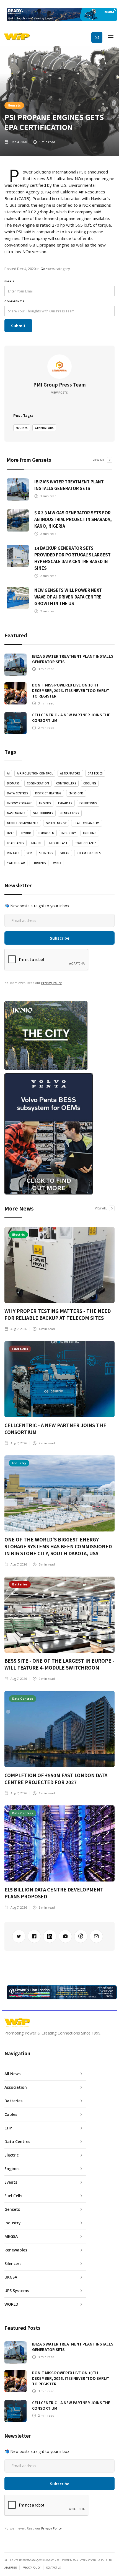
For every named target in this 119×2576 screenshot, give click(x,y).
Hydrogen (46, 833)
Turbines (39, 863)
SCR (29, 853)
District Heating (48, 793)
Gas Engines (16, 813)
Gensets (14, 105)
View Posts (59, 393)
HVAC (11, 833)
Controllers (66, 783)
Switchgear (16, 863)
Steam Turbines (89, 853)
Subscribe (97, 37)
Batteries (95, 773)
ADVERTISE (11, 2568)
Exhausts (65, 803)
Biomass (13, 783)
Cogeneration (38, 783)
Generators (44, 428)
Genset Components (23, 823)
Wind (57, 863)
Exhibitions (88, 803)
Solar (65, 853)
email (10, 281)
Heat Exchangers (87, 823)
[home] (17, 37)
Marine (37, 843)
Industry (69, 833)
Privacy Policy (51, 983)
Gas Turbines (43, 813)
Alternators (70, 773)
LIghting (90, 833)
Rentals (13, 853)
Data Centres (17, 793)
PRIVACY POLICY (31, 2568)
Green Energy (56, 823)
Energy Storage (19, 803)
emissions (76, 793)
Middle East (58, 843)
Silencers (46, 853)
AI (8, 773)
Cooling (90, 783)
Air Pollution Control (35, 773)
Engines (22, 428)
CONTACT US (53, 2568)
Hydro (26, 833)
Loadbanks (15, 843)
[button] (111, 37)
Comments (15, 301)
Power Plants (86, 843)
